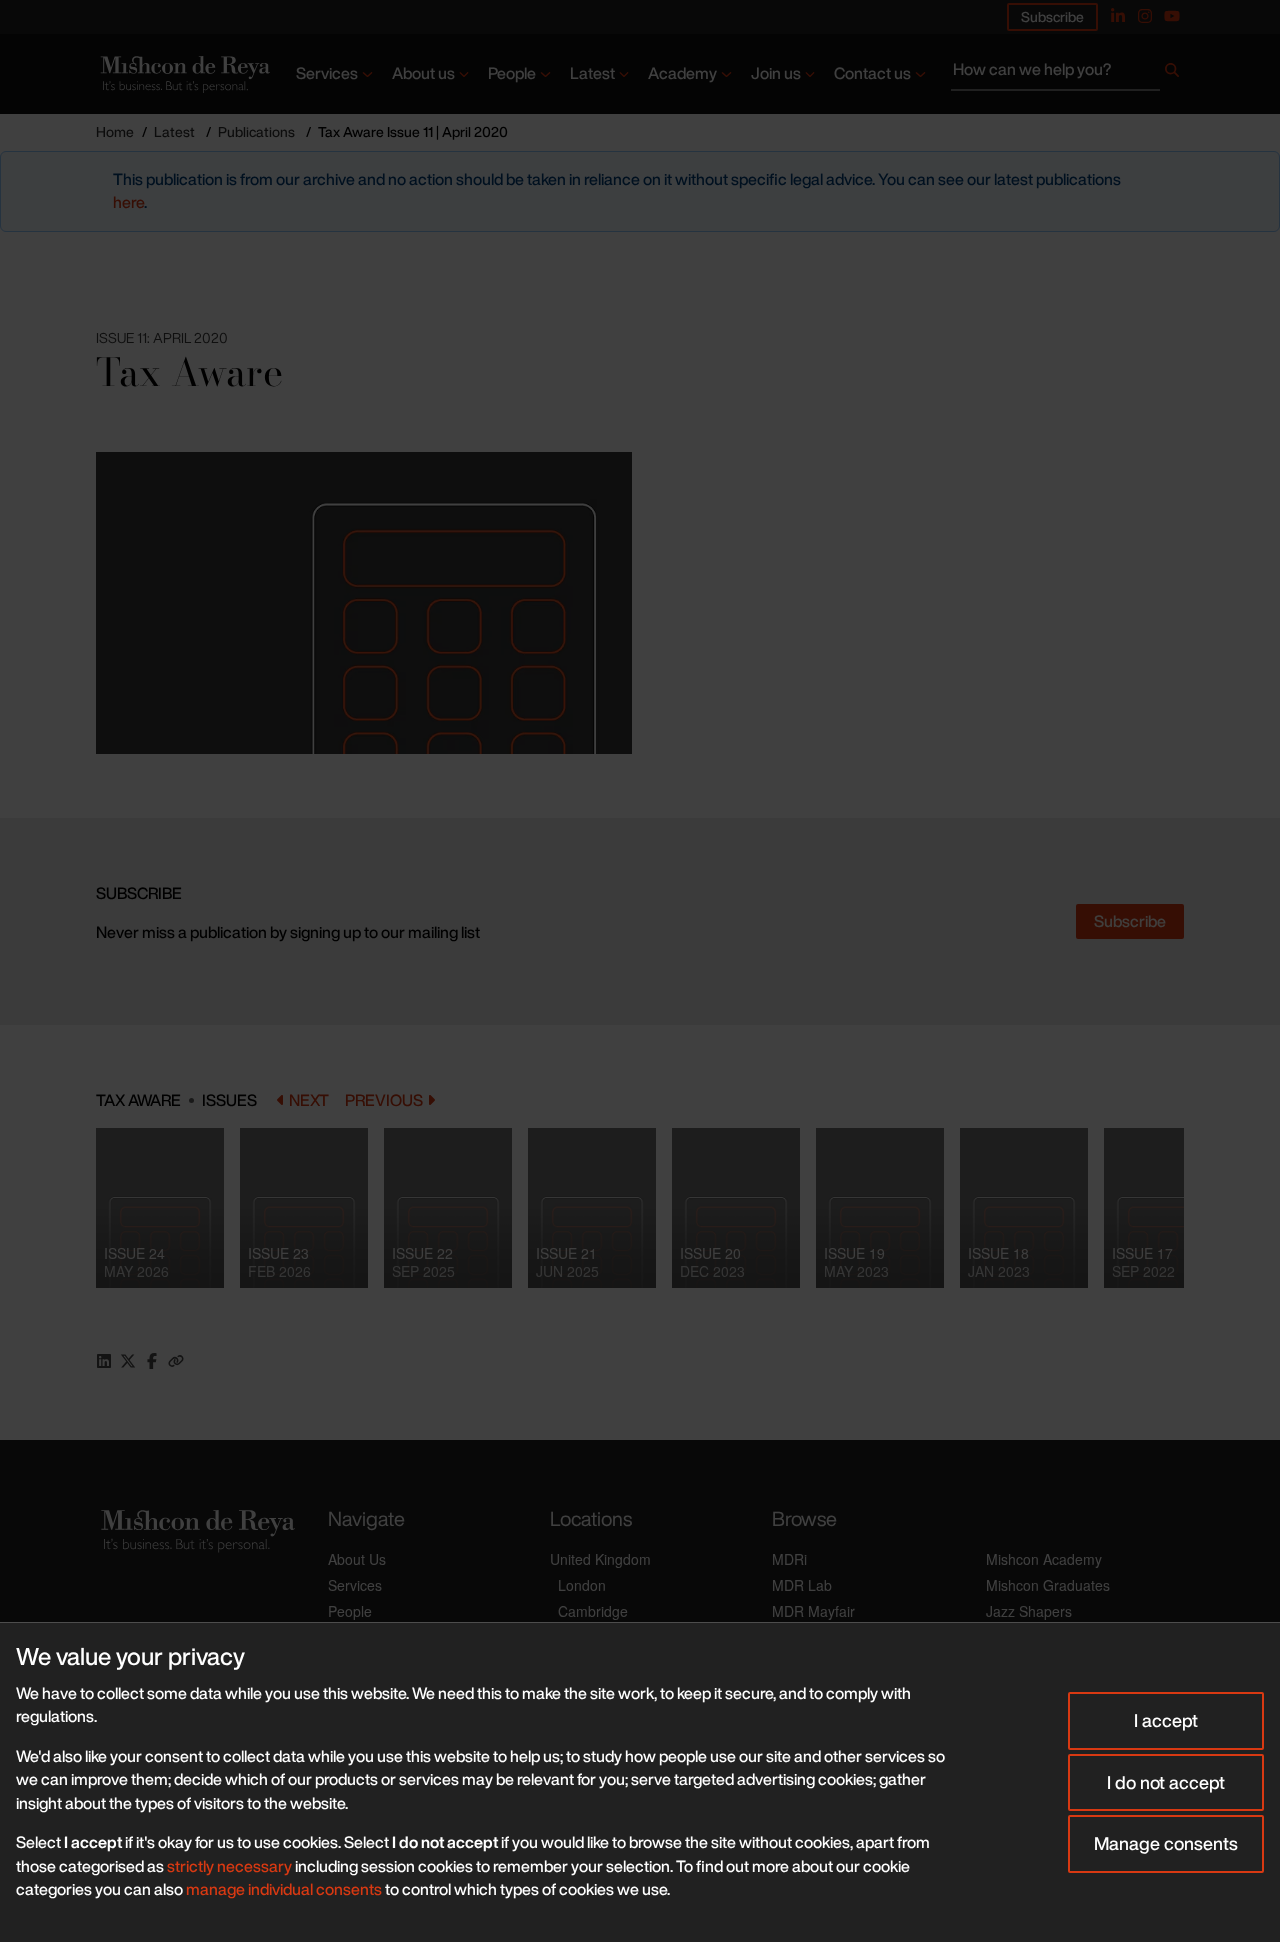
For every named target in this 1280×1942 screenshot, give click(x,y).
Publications (256, 131)
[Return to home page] (183, 74)
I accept (1166, 1720)
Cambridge (593, 1611)
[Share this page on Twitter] (128, 1361)
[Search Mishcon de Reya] (1067, 74)
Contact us (872, 73)
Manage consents (1166, 1843)
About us (423, 73)
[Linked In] (1118, 16)
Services (327, 73)
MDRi (789, 1559)
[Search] (1172, 74)
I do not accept (1166, 1782)
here (128, 202)
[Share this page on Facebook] (152, 1361)
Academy (682, 73)
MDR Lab (802, 1585)
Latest (592, 73)
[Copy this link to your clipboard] (176, 1361)
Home (115, 131)
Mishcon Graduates (1048, 1585)
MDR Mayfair (813, 1611)
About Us (357, 1559)
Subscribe (1052, 16)
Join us (776, 73)
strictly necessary (229, 1866)
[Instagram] (1145, 16)
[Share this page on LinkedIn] (104, 1361)
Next (309, 1100)
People (512, 73)
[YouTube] (1172, 16)
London (582, 1585)
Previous (384, 1100)
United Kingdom (600, 1559)
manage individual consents (284, 1889)
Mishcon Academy (1044, 1559)
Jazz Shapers (1029, 1611)
